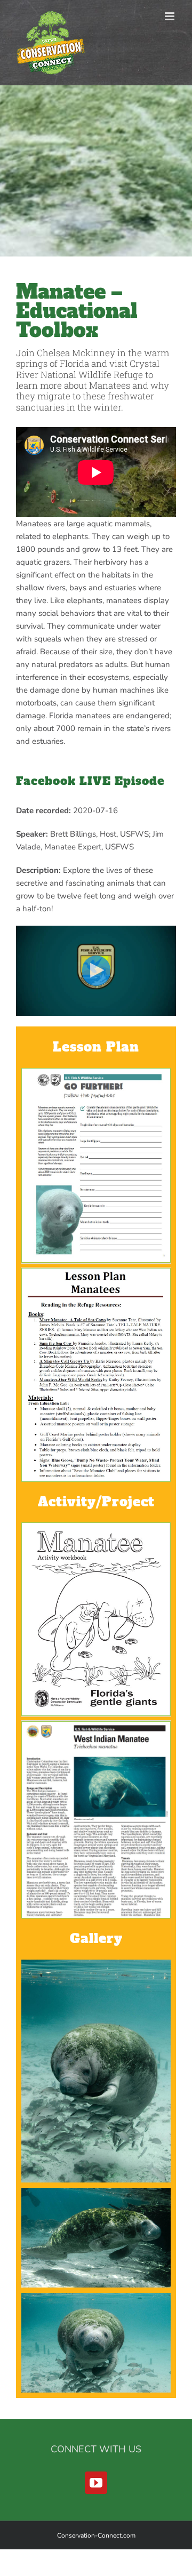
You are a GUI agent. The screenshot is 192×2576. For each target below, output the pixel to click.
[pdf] (96, 1072)
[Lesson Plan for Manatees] (96, 1272)
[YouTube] (96, 2483)
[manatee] (96, 1527)
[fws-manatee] (96, 1726)
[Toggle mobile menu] (170, 16)
